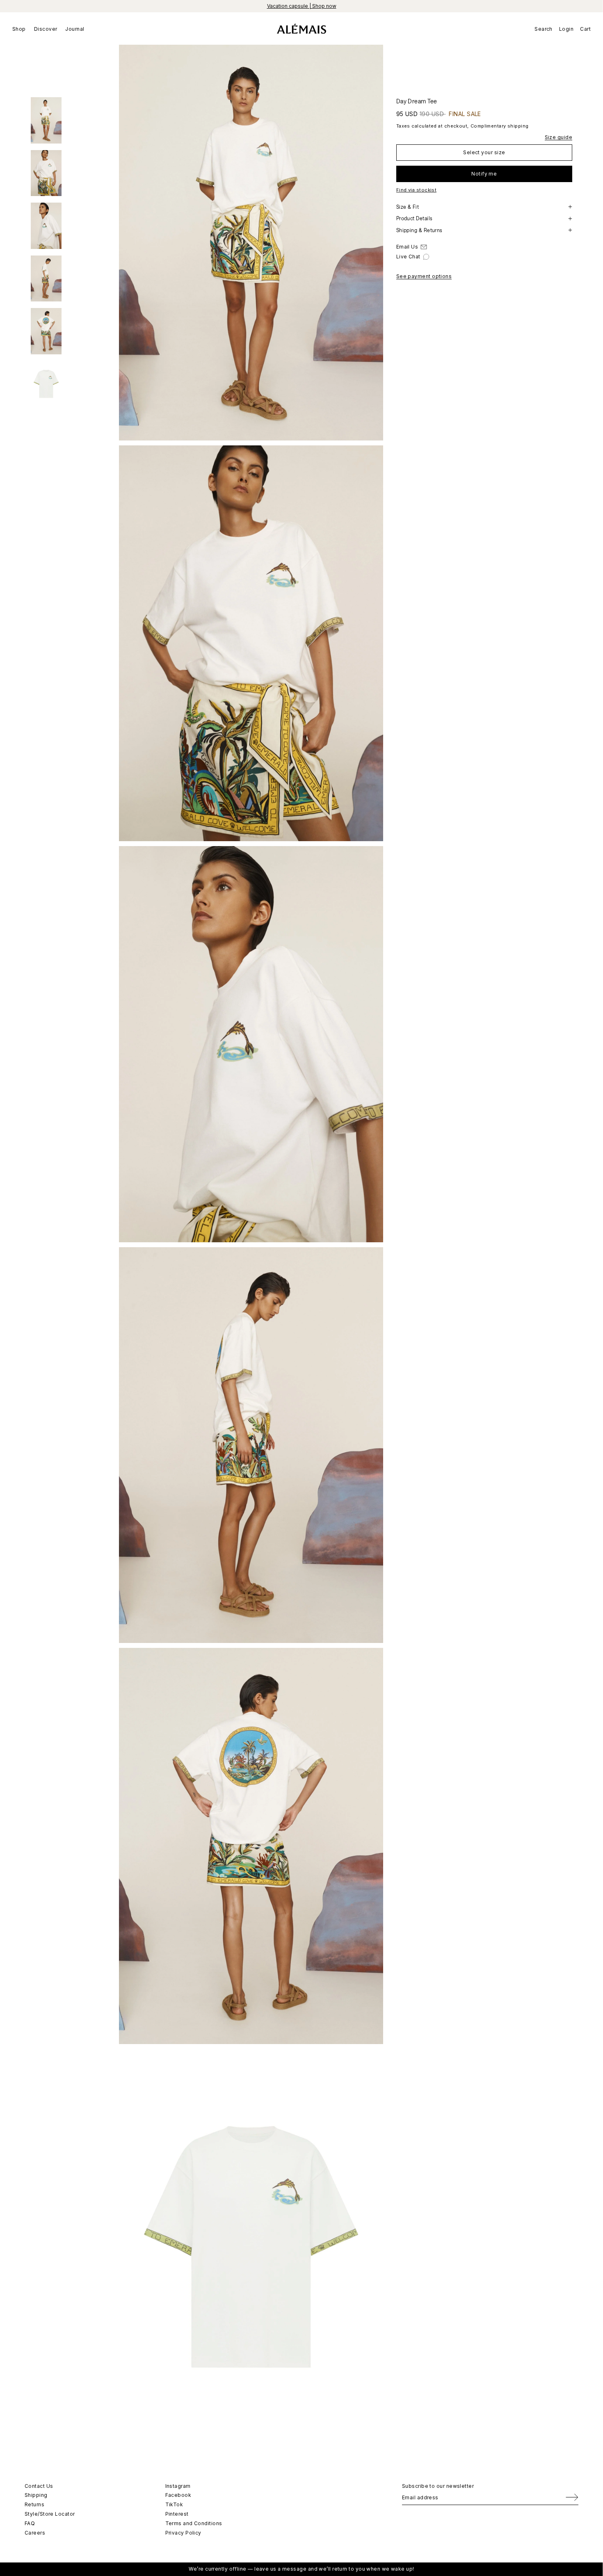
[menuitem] (21, 29)
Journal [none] (75, 29)
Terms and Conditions (194, 2523)
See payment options (424, 276)
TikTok (174, 2504)
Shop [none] (19, 29)
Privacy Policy (183, 2533)
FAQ (30, 2523)
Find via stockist (417, 190)
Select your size (484, 152)
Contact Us (39, 2486)
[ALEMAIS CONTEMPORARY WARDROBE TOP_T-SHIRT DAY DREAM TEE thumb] (46, 120)
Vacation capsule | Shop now (302, 6)
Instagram (178, 2486)
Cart (585, 29)
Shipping (36, 2495)
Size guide (559, 137)
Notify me (484, 173)
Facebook (178, 2495)
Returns (34, 2504)
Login (566, 29)
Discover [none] (46, 29)
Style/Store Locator (50, 2514)
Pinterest (177, 2514)
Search (544, 29)
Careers (35, 2533)
